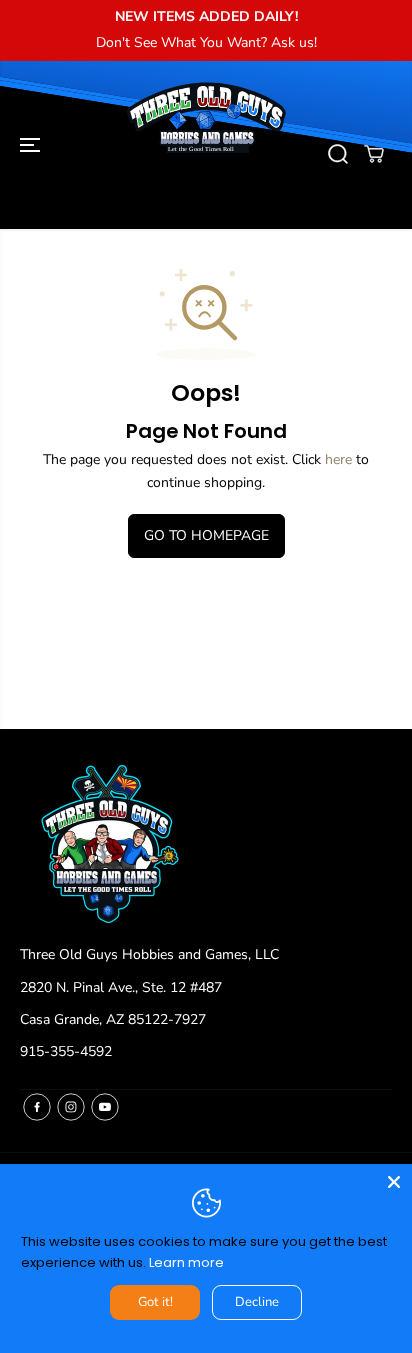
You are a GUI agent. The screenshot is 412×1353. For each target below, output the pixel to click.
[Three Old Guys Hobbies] (206, 154)
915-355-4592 (66, 1051)
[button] (32, 145)
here (338, 459)
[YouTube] (105, 1107)
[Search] (338, 154)
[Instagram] (71, 1107)
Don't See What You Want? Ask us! (206, 42)
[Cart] (374, 154)
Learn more (186, 1262)
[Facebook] (37, 1107)
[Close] (394, 1182)
